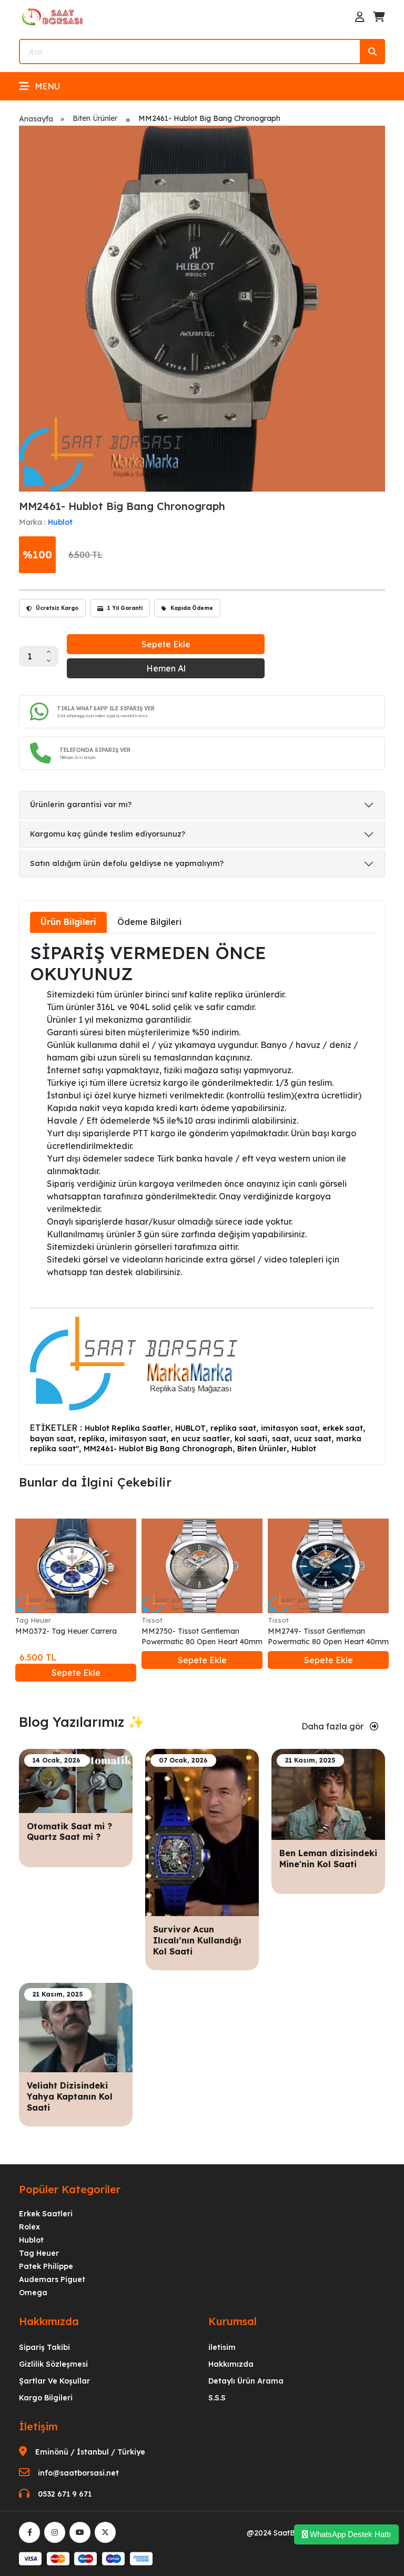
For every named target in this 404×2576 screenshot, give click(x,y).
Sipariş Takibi (44, 2347)
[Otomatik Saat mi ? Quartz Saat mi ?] (76, 1780)
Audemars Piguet (52, 2279)
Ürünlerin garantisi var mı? (81, 805)
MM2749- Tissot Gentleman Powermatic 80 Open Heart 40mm (328, 1636)
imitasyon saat (289, 1428)
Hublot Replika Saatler (128, 1428)
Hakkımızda (231, 2364)
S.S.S (217, 2398)
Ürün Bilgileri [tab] (68, 922)
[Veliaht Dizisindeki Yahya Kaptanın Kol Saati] (76, 2027)
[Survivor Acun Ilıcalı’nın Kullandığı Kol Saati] (202, 1832)
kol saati (251, 1439)
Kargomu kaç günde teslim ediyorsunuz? (108, 834)
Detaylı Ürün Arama (246, 2381)
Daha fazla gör (334, 1726)
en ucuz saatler (200, 1439)
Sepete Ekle (166, 644)
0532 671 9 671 (65, 2494)
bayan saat (52, 1439)
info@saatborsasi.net (78, 2473)
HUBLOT (190, 1428)
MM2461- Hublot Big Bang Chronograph (158, 1449)
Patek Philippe (46, 2266)
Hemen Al (166, 668)
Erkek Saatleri (46, 2214)
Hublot (60, 522)
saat (281, 1439)
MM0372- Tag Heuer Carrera (66, 1631)
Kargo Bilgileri (46, 2398)
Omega (33, 2293)
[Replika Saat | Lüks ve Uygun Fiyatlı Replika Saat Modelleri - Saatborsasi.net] (53, 16)
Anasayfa (36, 119)
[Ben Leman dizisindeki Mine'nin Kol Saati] (328, 1794)
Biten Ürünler (95, 118)
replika (92, 1439)
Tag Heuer (33, 1620)
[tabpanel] (202, 1198)
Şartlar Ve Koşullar (54, 2381)
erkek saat (343, 1428)
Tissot (152, 1620)
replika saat (233, 1428)
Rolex (29, 2227)
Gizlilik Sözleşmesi (53, 2364)
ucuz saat (313, 1439)
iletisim (222, 2347)
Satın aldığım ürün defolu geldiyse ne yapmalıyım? (127, 863)
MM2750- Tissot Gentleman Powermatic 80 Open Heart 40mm (202, 1636)
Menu (47, 86)
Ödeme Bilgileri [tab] (149, 922)
